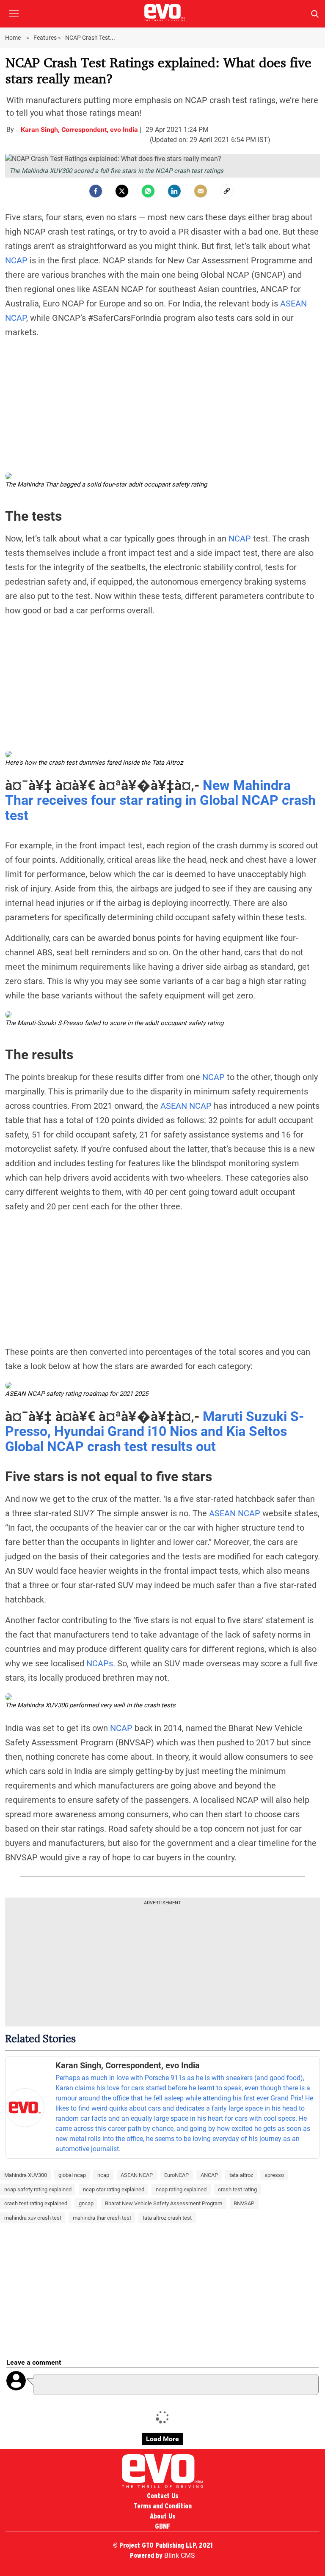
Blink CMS (180, 2555)
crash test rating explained (36, 2203)
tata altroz (241, 2175)
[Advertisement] (162, 405)
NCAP (16, 260)
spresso (274, 2175)
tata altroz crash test (167, 2218)
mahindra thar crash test (102, 2218)
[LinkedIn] (174, 191)
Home (14, 38)
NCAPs (100, 1663)
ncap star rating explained (114, 2189)
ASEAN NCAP (186, 1106)
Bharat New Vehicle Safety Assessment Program (164, 2203)
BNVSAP (244, 2203)
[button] (14, 20)
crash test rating (237, 2189)
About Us (162, 2516)
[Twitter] (122, 191)
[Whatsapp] (148, 191)
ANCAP (209, 2175)
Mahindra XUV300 (26, 2175)
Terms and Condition (163, 2506)
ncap (103, 2175)
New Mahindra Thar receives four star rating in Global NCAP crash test (160, 801)
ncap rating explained (181, 2189)
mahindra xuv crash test (33, 2218)
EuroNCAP (176, 2175)
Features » (47, 38)
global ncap (72, 2175)
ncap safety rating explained (38, 2189)
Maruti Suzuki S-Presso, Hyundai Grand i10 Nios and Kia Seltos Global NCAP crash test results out (154, 1432)
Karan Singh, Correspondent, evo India (80, 130)
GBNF (162, 2526)
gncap (86, 2203)
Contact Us (162, 2496)
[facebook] (96, 191)
